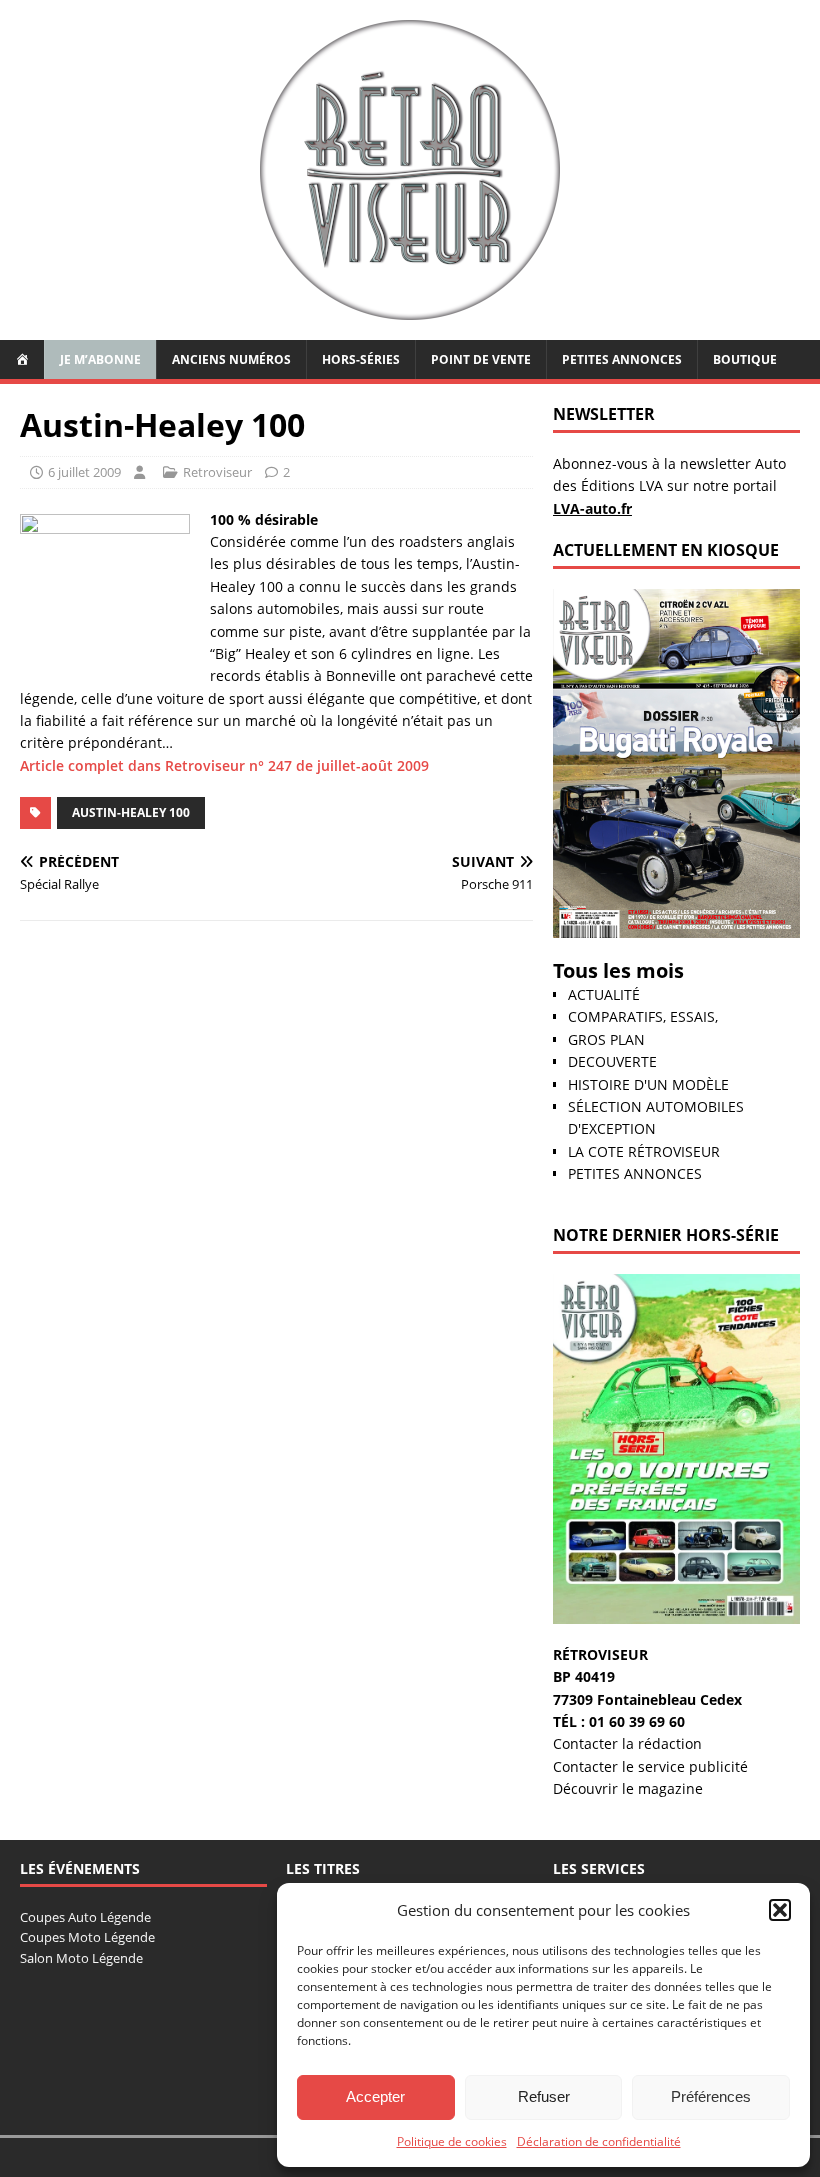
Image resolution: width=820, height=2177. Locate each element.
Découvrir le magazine (628, 1788)
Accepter (375, 2096)
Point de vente (481, 359)
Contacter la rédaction (627, 1743)
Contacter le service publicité (650, 1766)
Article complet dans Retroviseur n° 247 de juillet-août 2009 (224, 765)
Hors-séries (361, 359)
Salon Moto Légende (81, 1958)
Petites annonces (622, 359)
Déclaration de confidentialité (599, 2141)
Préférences (711, 2096)
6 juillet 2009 (84, 472)
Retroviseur (217, 472)
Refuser (544, 2096)
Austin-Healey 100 (131, 812)
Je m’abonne (100, 359)
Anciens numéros (231, 359)
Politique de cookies (452, 2141)
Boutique (745, 359)
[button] (780, 1910)
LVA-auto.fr (592, 508)
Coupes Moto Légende (87, 1937)
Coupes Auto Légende (85, 1917)
